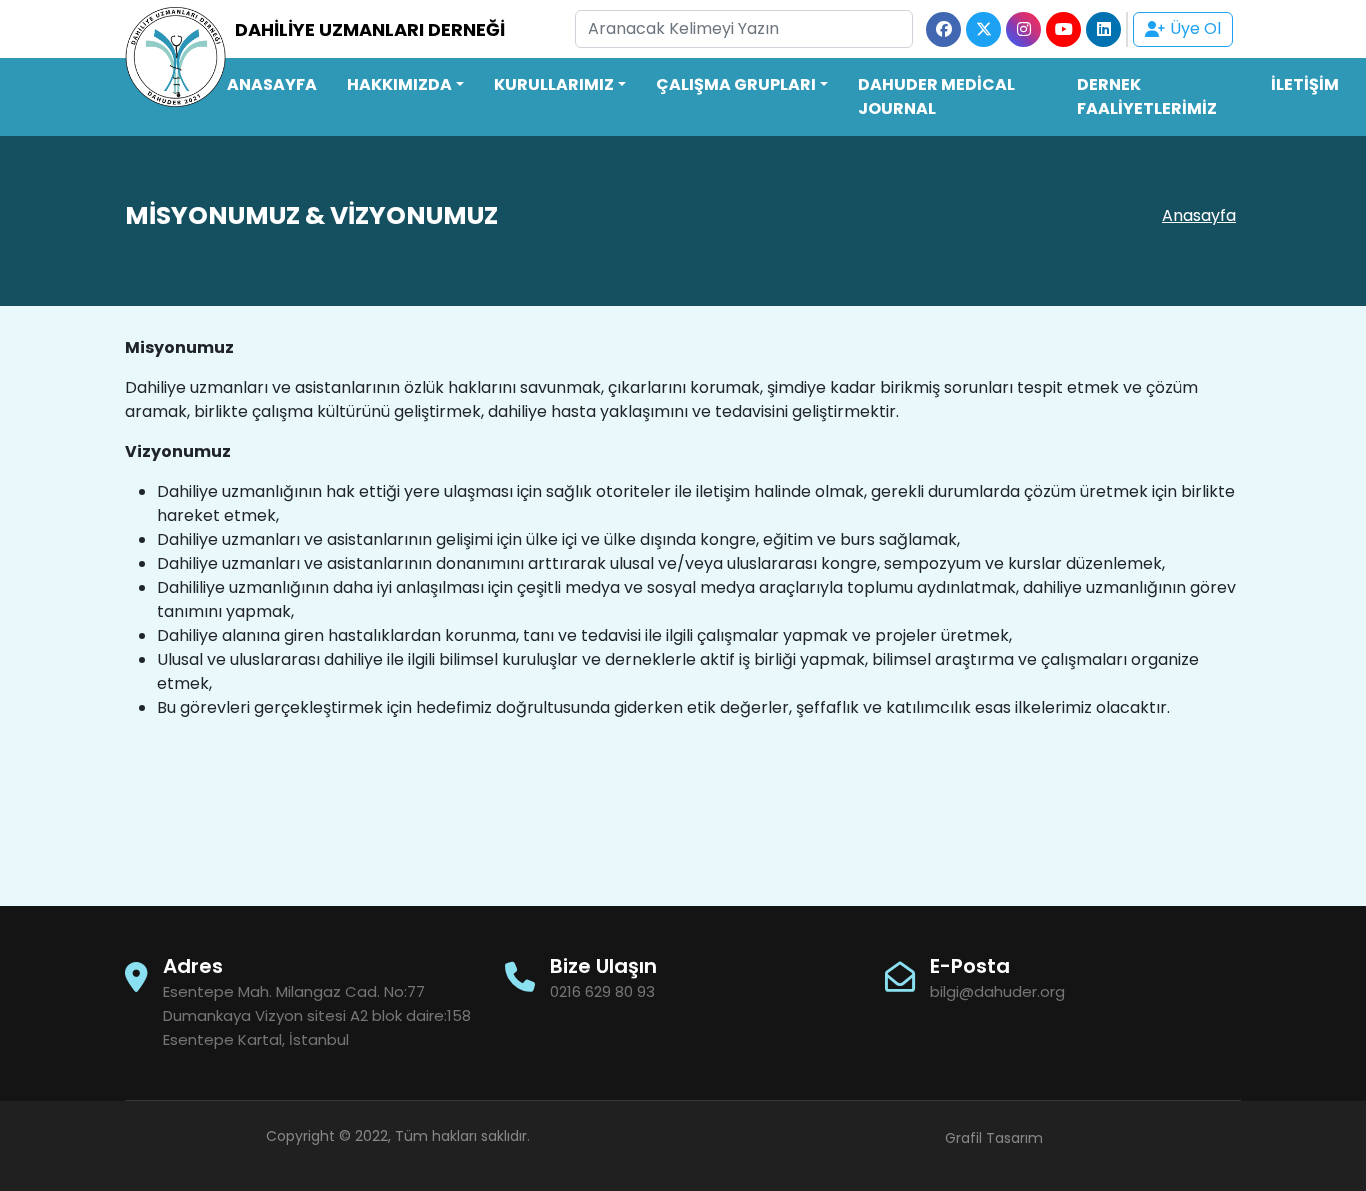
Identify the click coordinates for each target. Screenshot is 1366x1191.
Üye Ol (1195, 28)
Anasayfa (1199, 215)
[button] (405, 85)
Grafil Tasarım (994, 1138)
